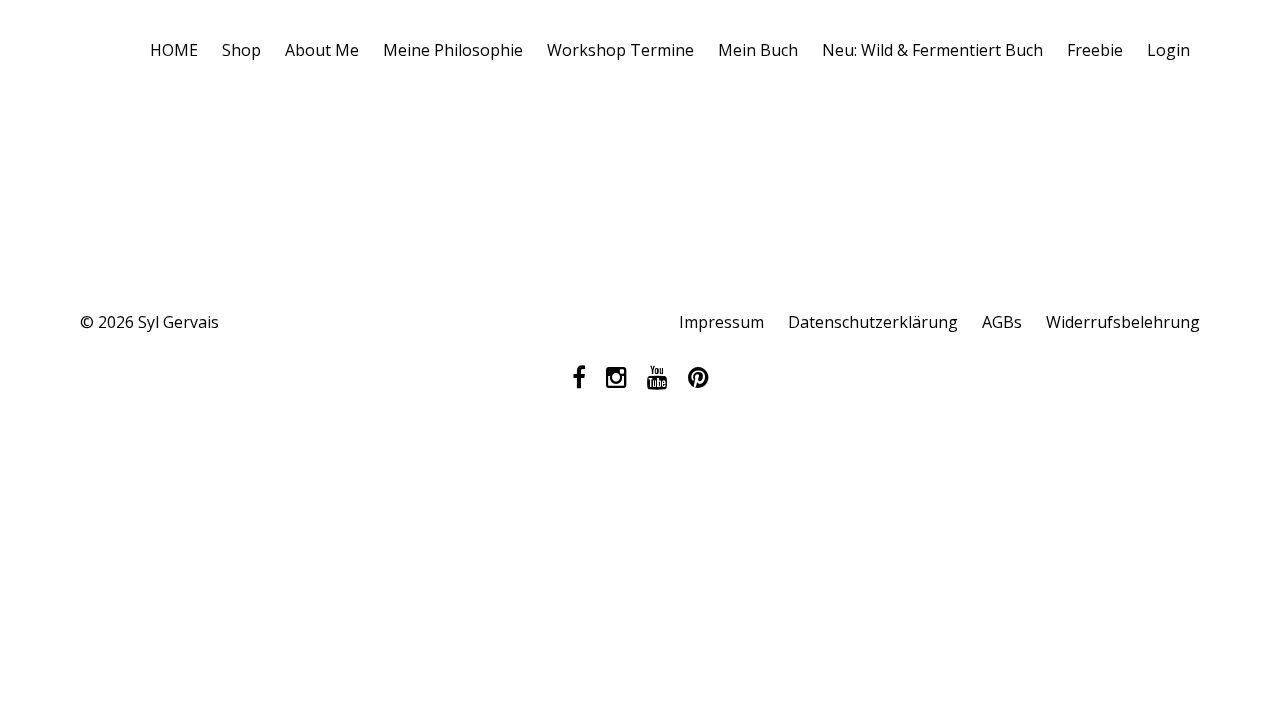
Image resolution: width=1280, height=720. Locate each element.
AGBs (1002, 322)
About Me (322, 50)
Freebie (1095, 50)
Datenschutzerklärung (873, 322)
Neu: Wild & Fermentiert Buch (932, 50)
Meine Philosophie (453, 50)
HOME (174, 50)
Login (1168, 50)
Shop (241, 50)
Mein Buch (758, 50)
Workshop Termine (620, 50)
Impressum (721, 322)
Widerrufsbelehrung (1123, 322)
